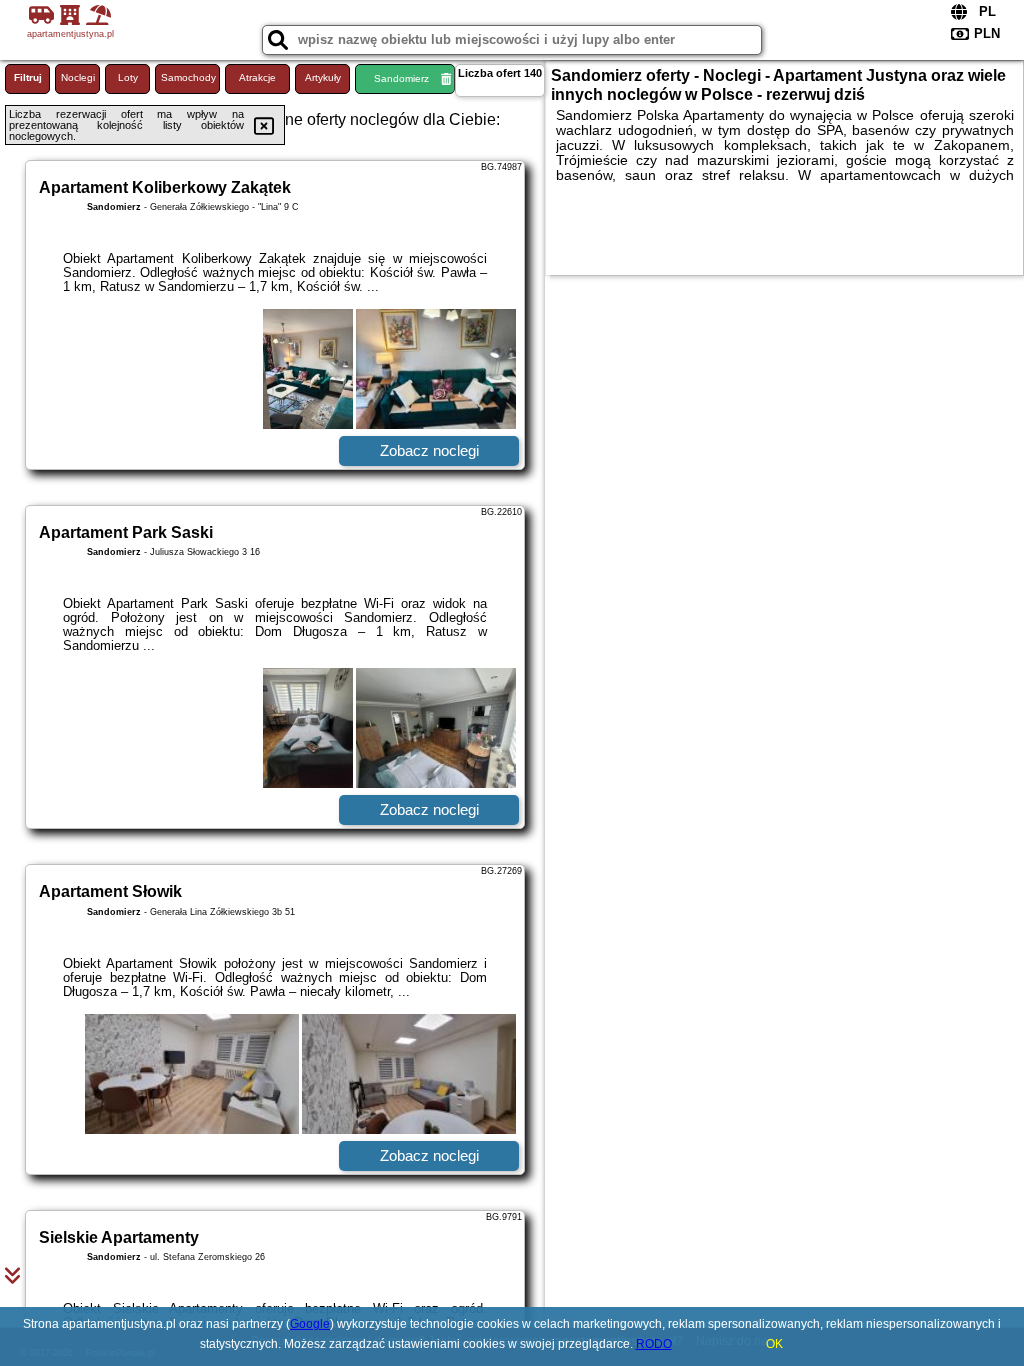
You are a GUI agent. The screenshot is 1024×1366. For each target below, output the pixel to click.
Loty (128, 77)
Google (310, 1324)
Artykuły (323, 77)
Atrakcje (257, 77)
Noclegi (78, 77)
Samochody (188, 77)
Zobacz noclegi (429, 450)
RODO (654, 1344)
